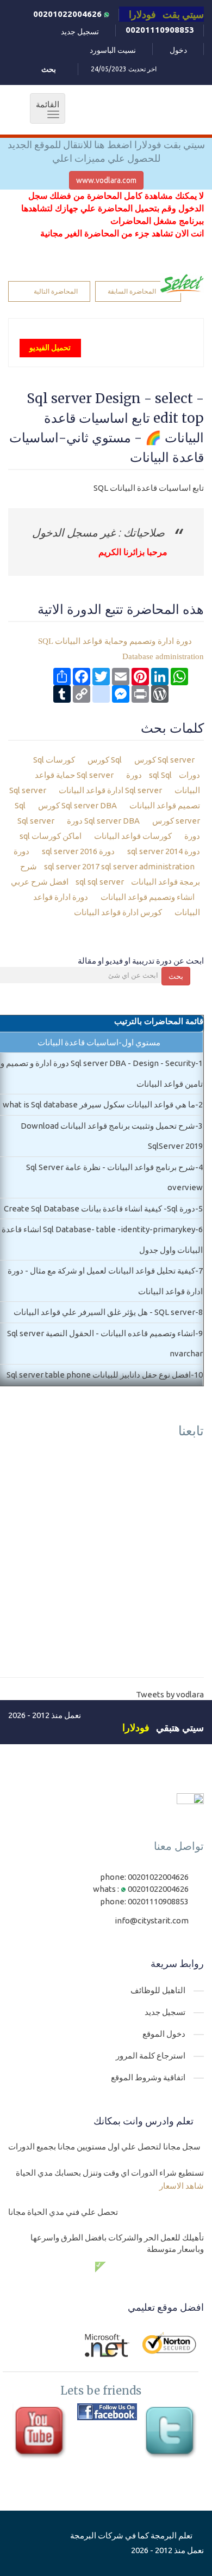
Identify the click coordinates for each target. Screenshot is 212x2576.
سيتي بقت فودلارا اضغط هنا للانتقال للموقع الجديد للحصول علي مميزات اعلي (106, 151)
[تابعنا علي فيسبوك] (107, 2412)
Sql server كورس (164, 760)
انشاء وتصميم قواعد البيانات (148, 897)
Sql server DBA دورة (104, 821)
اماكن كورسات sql (51, 836)
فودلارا (136, 1727)
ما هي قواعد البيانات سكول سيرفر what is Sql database (99, 1104)
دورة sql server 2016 (79, 851)
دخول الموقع (164, 2034)
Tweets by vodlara (170, 1694)
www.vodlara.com (106, 180)
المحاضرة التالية (56, 291)
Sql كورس (105, 760)
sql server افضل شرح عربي (67, 882)
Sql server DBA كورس (78, 805)
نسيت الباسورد (113, 50)
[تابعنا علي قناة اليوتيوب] (42, 2433)
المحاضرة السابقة (132, 291)
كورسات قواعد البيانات (134, 836)
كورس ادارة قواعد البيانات (119, 912)
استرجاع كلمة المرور (151, 2056)
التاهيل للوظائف (158, 1990)
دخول (178, 50)
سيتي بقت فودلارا (166, 14)
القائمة (45, 109)
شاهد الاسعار (182, 2186)
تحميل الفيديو (50, 348)
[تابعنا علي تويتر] (172, 2433)
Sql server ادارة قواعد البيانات (111, 790)
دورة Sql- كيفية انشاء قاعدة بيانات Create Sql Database (99, 1208)
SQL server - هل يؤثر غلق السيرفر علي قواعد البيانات (104, 1312)
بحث (176, 976)
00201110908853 (160, 30)
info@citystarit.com (152, 1920)
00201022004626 (68, 14)
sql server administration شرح (107, 866)
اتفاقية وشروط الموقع (148, 2077)
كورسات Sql (55, 760)
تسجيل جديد (80, 32)
